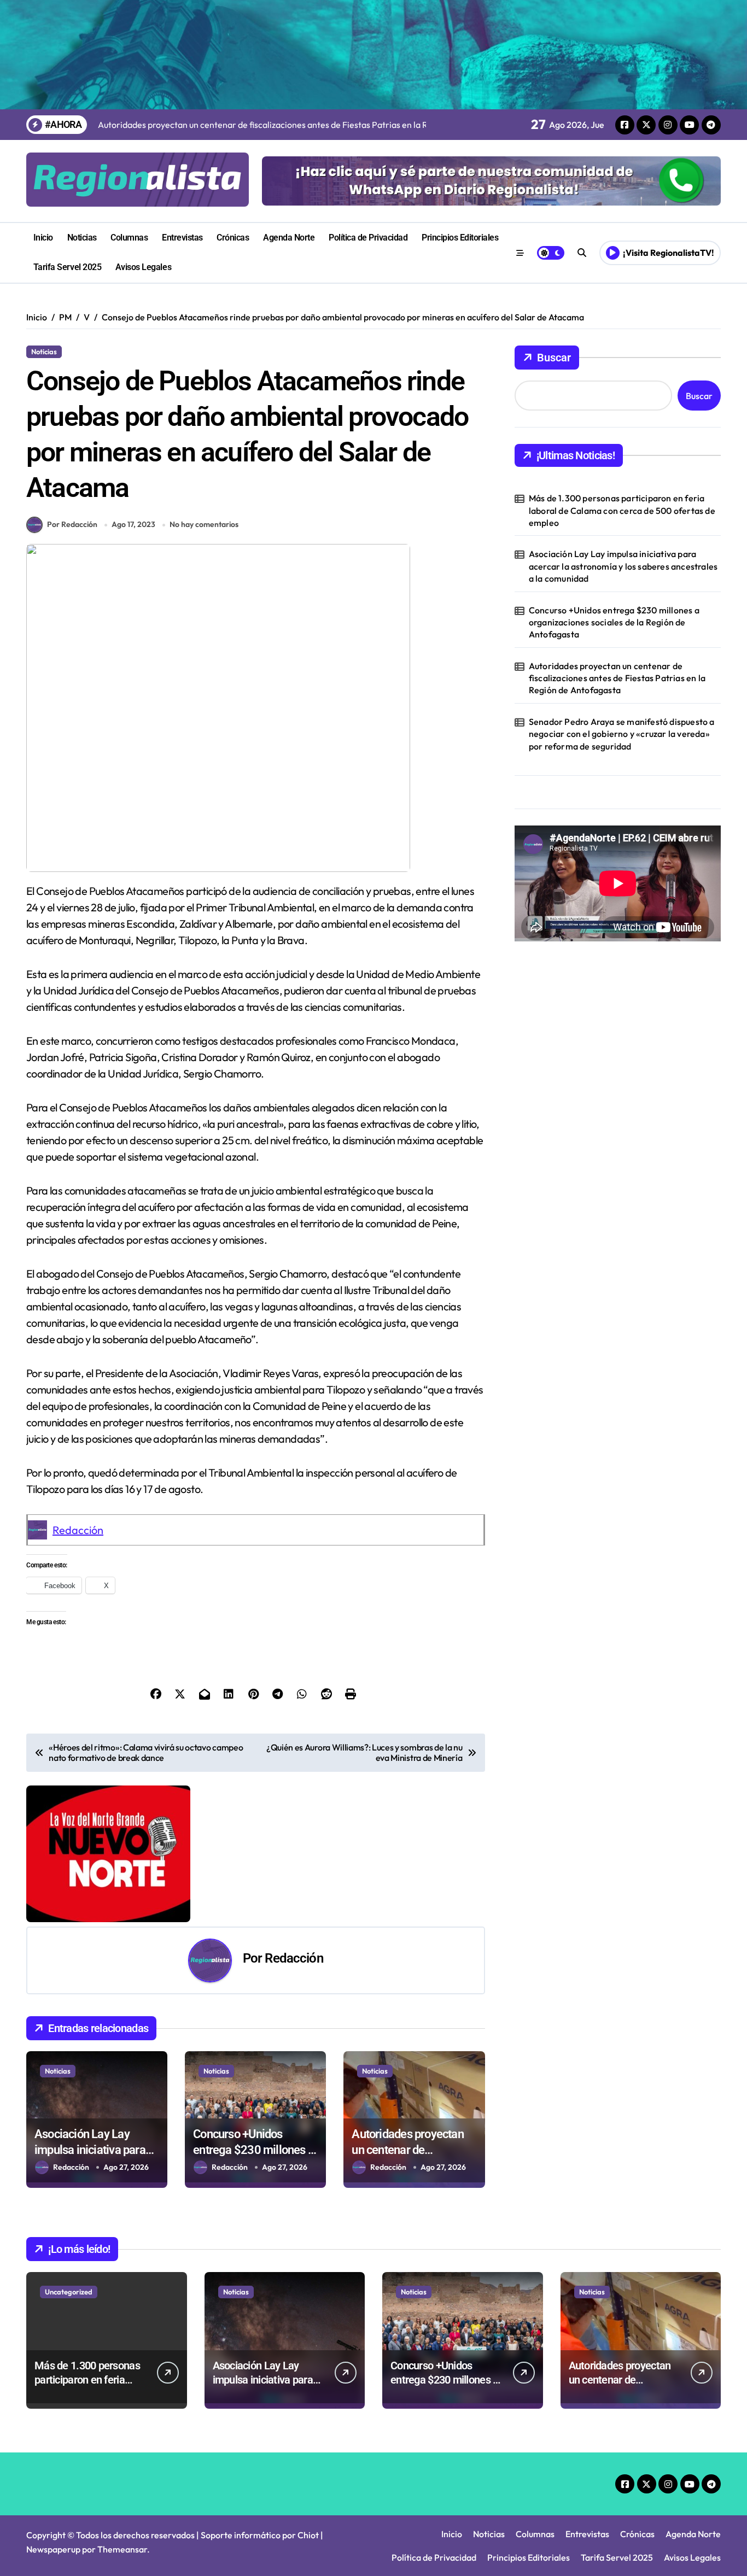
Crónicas (233, 238)
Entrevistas (182, 238)
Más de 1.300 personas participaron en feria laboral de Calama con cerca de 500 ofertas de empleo (622, 510)
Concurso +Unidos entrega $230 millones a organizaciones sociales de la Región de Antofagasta (614, 622)
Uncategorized (69, 2292)
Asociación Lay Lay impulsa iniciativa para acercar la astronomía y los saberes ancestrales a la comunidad (623, 566)
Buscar (554, 358)
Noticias (82, 238)
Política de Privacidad (368, 238)
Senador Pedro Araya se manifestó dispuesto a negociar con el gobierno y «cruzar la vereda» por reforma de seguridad (622, 734)
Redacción (78, 1530)
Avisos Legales (143, 267)
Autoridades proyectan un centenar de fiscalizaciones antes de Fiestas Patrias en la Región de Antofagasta (617, 678)
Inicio (43, 238)
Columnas (129, 238)
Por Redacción (72, 524)
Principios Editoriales (460, 238)
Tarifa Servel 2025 (67, 267)
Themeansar (122, 2549)
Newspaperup (53, 2549)
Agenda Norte (289, 238)
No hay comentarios (204, 524)
